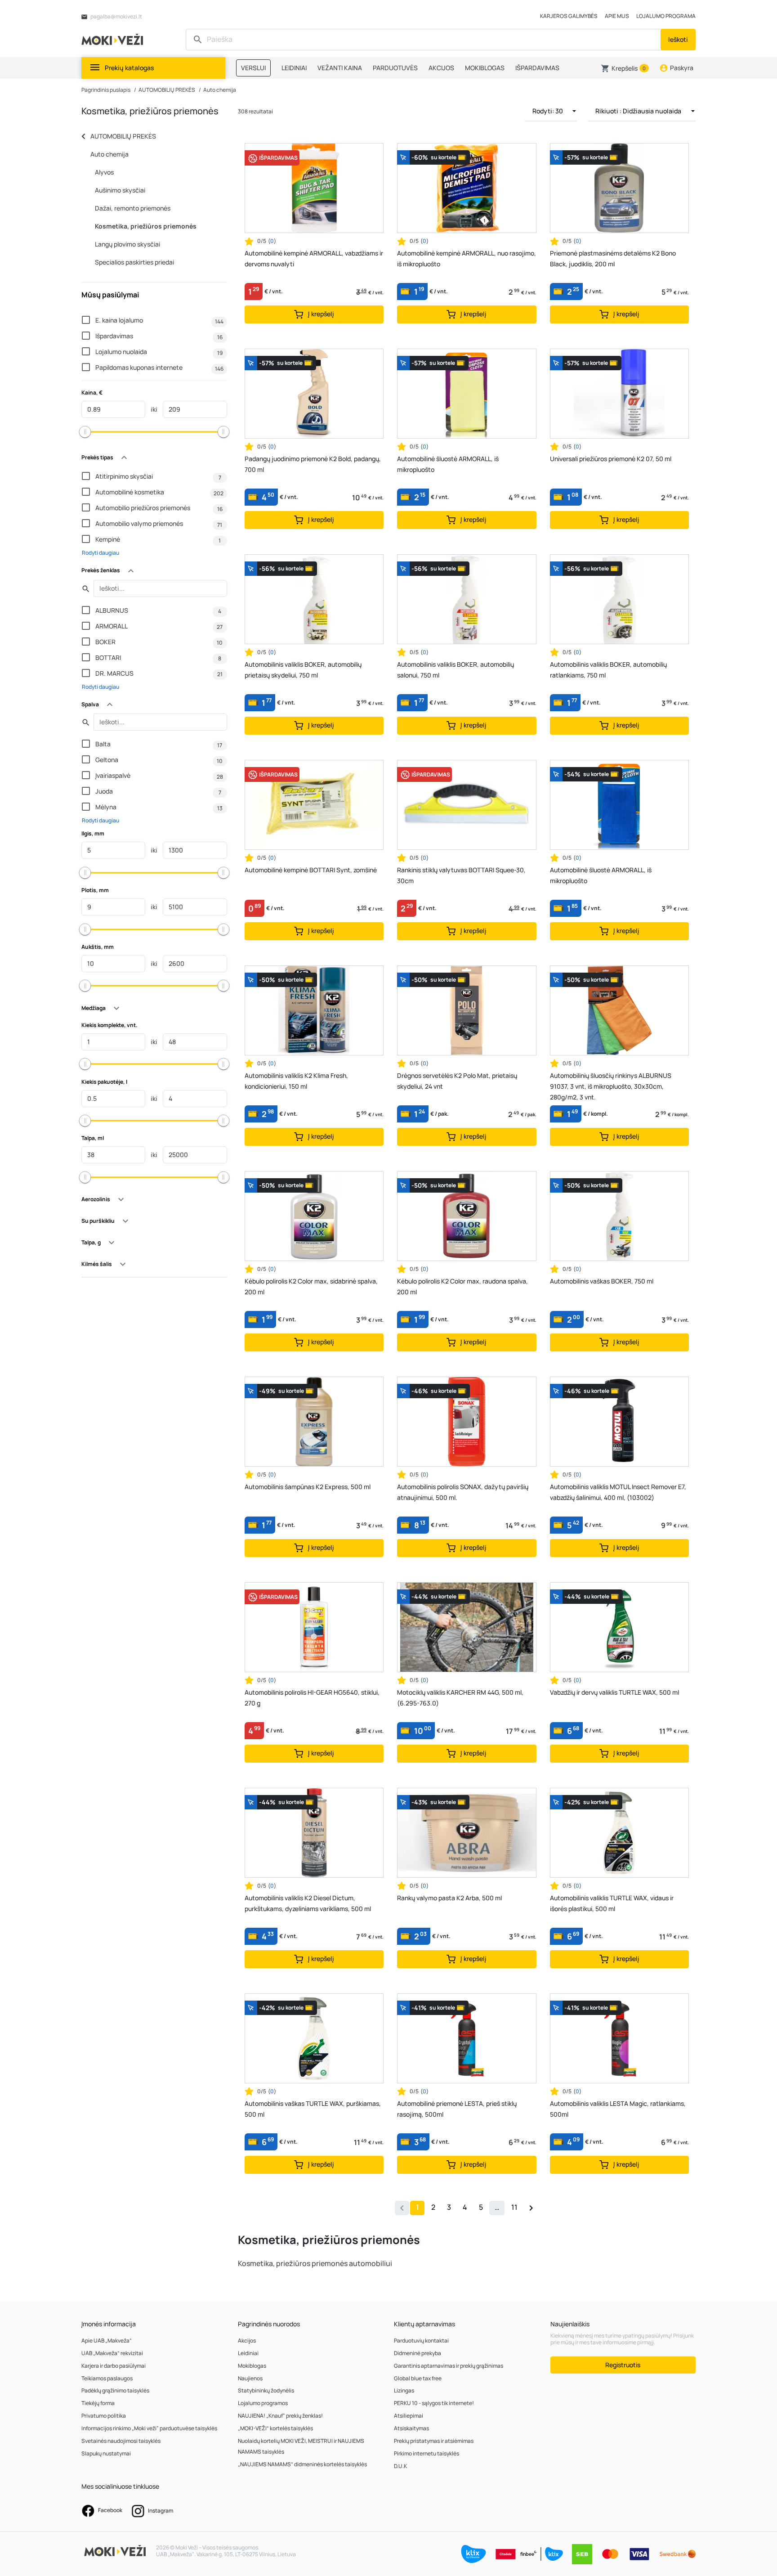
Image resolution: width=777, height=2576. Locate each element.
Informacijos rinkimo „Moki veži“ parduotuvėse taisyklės (149, 2428)
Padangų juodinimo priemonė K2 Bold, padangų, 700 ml (313, 464)
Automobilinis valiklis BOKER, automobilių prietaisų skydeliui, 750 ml (303, 670)
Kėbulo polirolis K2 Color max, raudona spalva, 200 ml (462, 1286)
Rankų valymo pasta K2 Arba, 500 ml (449, 1898)
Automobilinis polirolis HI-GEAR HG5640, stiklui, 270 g (312, 1698)
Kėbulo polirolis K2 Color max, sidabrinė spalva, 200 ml (311, 1286)
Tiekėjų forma (98, 2403)
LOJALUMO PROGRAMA (666, 16)
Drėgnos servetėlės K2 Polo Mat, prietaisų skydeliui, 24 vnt (457, 1081)
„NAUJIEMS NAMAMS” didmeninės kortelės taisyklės (302, 2464)
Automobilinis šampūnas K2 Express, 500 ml (308, 1487)
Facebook (110, 2510)
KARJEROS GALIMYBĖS (569, 16)
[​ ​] (424, 40)
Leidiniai (248, 2353)
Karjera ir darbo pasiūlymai (114, 2366)
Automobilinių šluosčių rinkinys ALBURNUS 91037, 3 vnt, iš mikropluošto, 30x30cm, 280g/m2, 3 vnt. (611, 1086)
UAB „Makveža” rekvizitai (112, 2353)
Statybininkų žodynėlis (266, 2390)
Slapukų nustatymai (106, 2453)
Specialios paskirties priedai (134, 262)
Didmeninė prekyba (418, 2353)
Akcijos (247, 2340)
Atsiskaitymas (411, 2428)
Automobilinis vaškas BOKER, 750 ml (602, 1281)
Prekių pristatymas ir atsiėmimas (434, 2441)
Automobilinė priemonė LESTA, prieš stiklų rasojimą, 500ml (457, 2109)
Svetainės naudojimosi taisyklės (121, 2441)
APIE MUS (617, 16)
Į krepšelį (320, 314)
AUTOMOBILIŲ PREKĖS (167, 90)
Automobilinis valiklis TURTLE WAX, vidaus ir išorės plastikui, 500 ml (612, 1903)
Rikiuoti (638, 111)
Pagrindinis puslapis (106, 90)
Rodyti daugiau (100, 553)
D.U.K (400, 2466)
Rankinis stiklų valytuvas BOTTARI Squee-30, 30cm (461, 875)
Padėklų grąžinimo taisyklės (115, 2390)
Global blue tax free (418, 2378)
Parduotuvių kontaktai (421, 2340)
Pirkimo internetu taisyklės (426, 2453)
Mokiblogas (252, 2366)
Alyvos (104, 172)
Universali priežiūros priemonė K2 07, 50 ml (611, 459)
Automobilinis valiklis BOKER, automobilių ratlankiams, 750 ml (608, 670)
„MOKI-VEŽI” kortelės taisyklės (275, 2428)
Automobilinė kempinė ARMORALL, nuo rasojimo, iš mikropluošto (467, 258)
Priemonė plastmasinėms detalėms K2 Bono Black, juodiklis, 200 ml (613, 258)
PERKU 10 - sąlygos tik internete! (434, 2403)
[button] (625, 68)
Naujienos (250, 2378)
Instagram (160, 2511)
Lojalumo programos (263, 2403)
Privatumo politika (104, 2416)
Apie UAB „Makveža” (107, 2340)
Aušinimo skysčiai (120, 190)
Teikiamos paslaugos (107, 2378)
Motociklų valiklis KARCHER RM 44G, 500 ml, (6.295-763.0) (460, 1698)
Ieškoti (678, 39)
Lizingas (404, 2390)
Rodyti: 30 (548, 111)
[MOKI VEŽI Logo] (114, 39)
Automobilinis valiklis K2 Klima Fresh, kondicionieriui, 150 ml (296, 1081)
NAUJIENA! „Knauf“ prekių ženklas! (280, 2416)
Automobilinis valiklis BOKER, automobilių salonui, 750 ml (455, 670)
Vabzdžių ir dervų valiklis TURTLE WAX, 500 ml (614, 1692)
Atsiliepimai (409, 2416)
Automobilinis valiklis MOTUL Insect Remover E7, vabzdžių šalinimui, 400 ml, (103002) (618, 1492)
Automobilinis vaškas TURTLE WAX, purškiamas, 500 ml (313, 2109)
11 (514, 2207)
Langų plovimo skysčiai (127, 244)
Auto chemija (220, 90)
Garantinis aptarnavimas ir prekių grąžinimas (449, 2366)
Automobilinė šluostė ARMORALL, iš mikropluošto (448, 464)
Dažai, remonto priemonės (133, 208)
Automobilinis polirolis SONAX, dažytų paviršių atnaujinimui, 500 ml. (463, 1492)
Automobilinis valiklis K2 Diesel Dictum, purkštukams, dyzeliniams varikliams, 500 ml (308, 1903)
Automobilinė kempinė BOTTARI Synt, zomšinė (311, 870)
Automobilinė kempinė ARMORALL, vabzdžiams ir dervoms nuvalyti (314, 258)
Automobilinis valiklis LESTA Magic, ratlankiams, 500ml (618, 2109)
